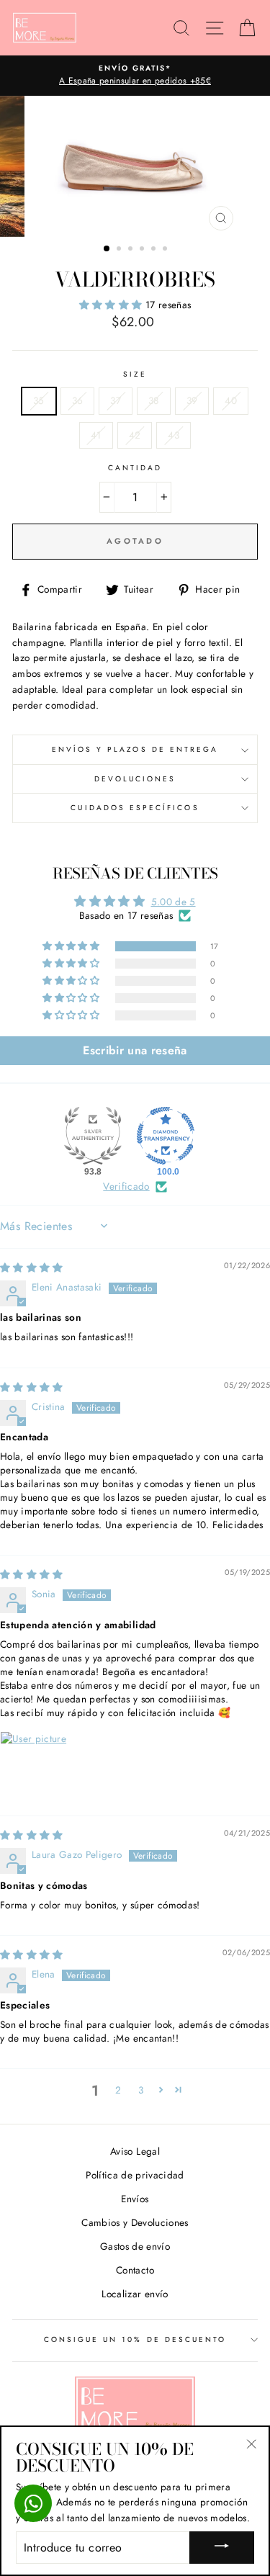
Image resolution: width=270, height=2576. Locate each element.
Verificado (126, 1186)
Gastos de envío (135, 2246)
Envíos (135, 2199)
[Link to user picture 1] (35, 1766)
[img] (32, 1267)
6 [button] (166, 250)
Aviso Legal (135, 2151)
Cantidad (135, 468)
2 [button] (120, 250)
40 (231, 400)
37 (116, 400)
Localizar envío (135, 2294)
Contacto (135, 2270)
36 (78, 400)
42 (135, 435)
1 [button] (107, 249)
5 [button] (155, 250)
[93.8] (93, 1136)
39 (192, 400)
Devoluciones (135, 779)
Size (135, 374)
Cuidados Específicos (135, 808)
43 (174, 435)
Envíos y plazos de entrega (135, 749)
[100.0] (166, 1136)
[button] (112, 305)
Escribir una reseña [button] (135, 1050)
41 (96, 435)
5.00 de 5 (174, 902)
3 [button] (132, 250)
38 (154, 400)
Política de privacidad (135, 2175)
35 (39, 400)
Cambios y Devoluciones (135, 2222)
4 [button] (143, 250)
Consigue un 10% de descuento (135, 2339)
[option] (135, 76)
